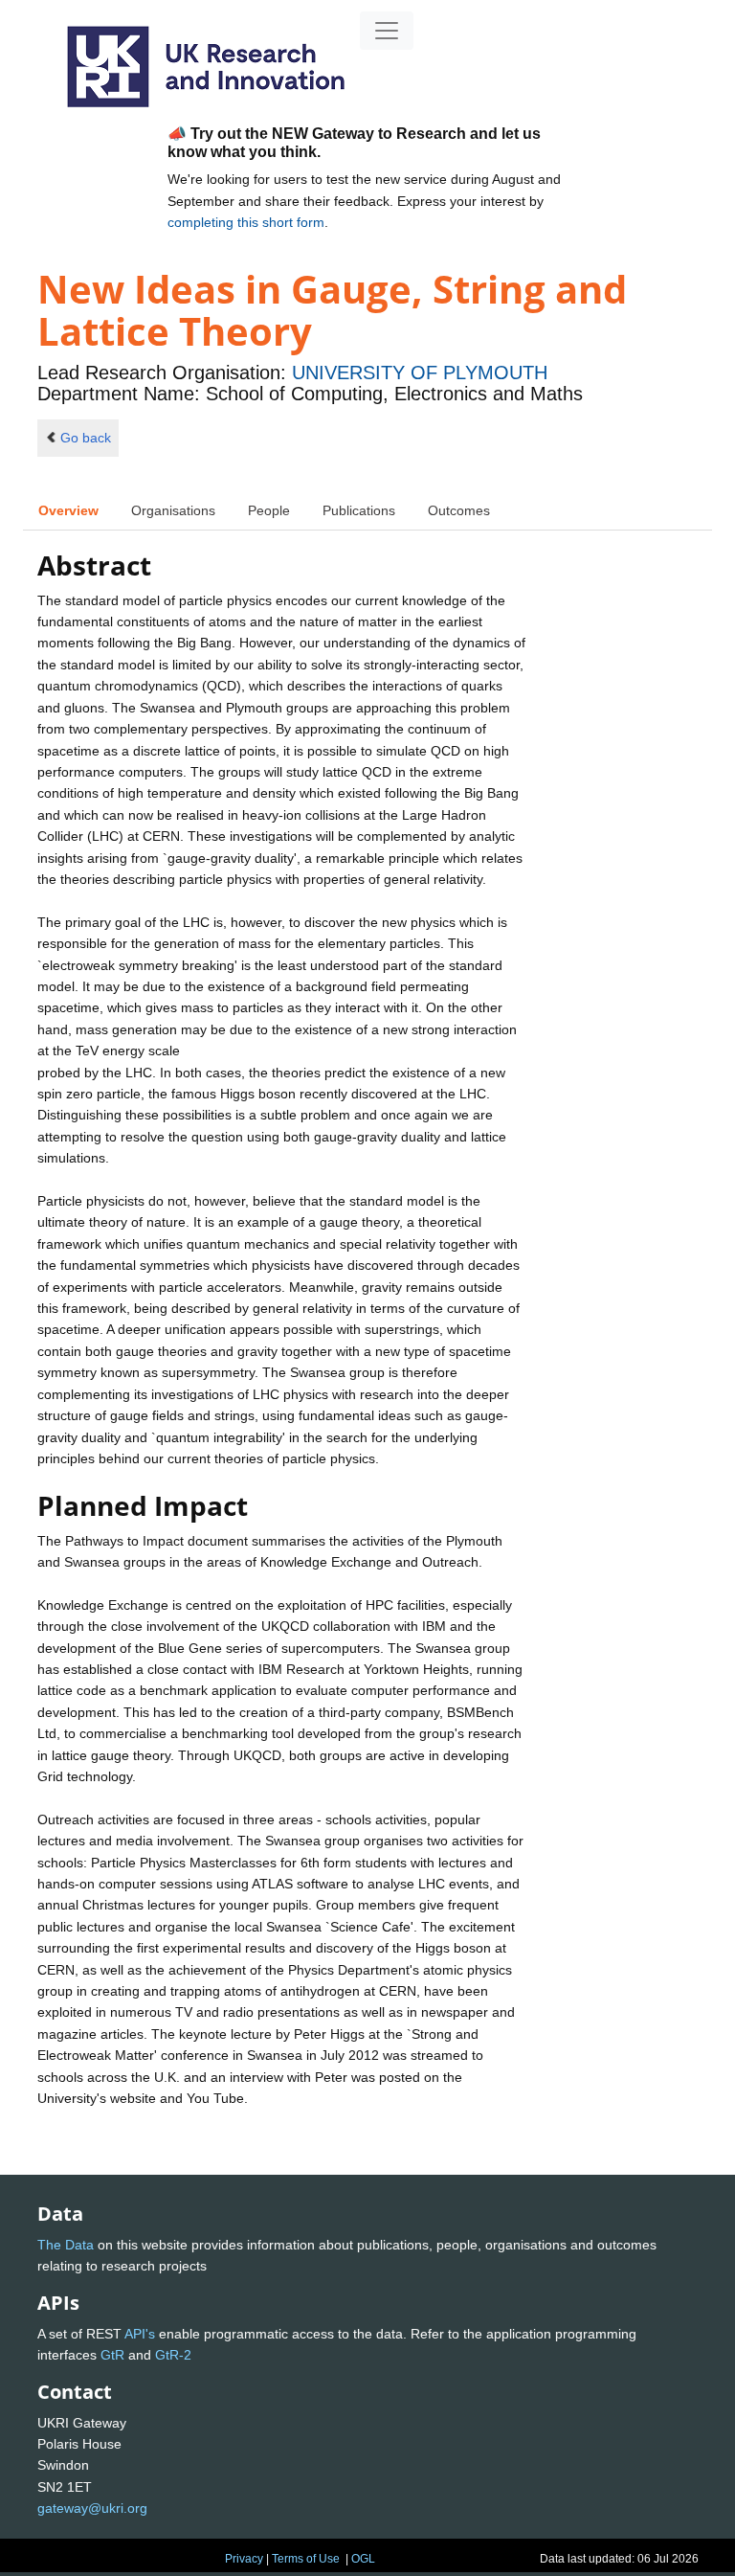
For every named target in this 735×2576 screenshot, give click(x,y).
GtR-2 (173, 2355)
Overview (68, 510)
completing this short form (246, 222)
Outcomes (459, 510)
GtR (112, 2355)
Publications (359, 510)
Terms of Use (306, 2559)
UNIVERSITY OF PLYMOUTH (420, 373)
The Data (66, 2245)
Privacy (244, 2559)
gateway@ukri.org (92, 2508)
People (269, 510)
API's (140, 2334)
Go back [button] (86, 438)
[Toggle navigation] (387, 31)
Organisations (173, 510)
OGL (363, 2559)
